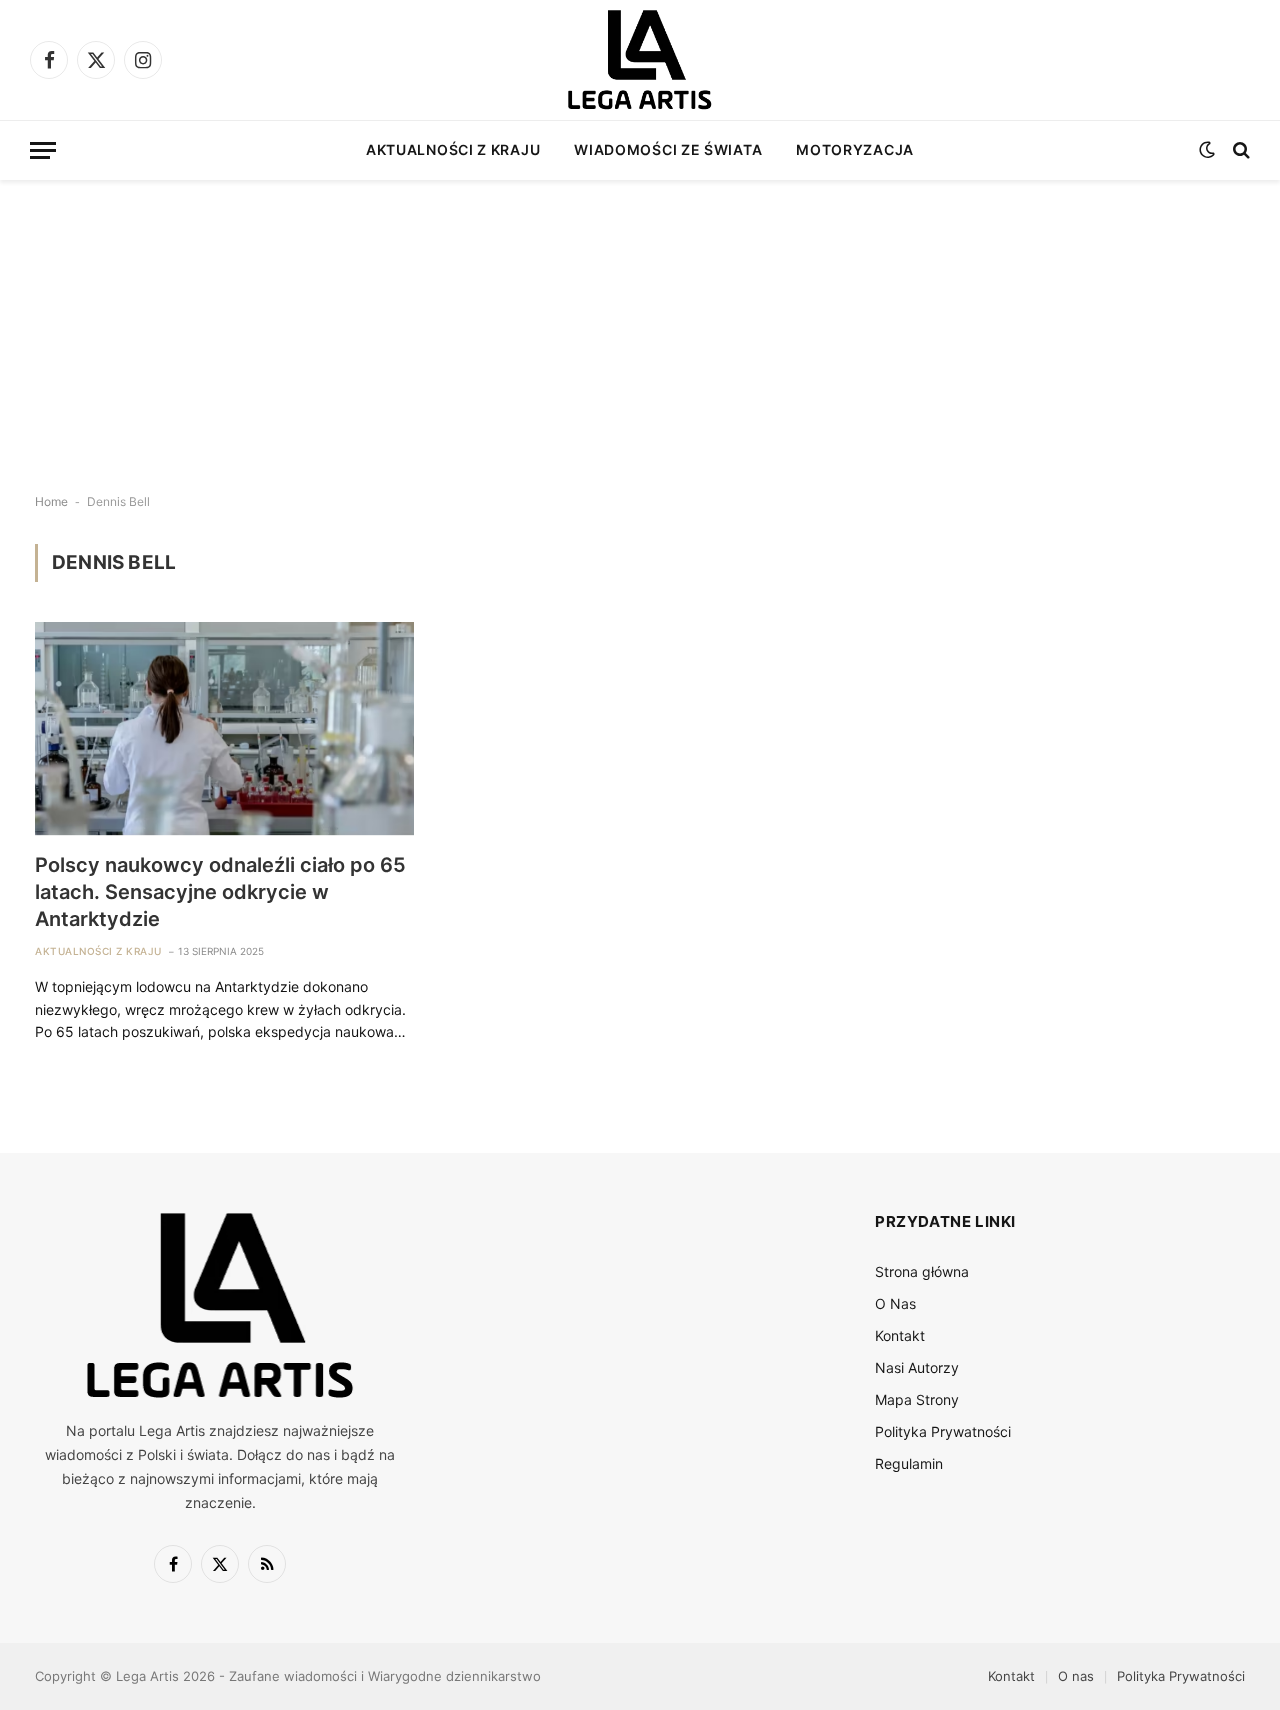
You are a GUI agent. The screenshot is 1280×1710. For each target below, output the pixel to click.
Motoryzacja (855, 149)
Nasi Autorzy (917, 1367)
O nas (1076, 1676)
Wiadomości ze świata (668, 149)
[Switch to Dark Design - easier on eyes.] (1207, 150)
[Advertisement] (640, 320)
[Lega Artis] (640, 60)
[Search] (1239, 150)
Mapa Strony (917, 1399)
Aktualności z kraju (453, 149)
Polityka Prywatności (943, 1431)
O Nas (895, 1303)
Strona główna (922, 1271)
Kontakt (900, 1335)
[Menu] (43, 150)
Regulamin (909, 1463)
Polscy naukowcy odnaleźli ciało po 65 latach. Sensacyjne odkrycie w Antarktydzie (220, 892)
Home (51, 501)
